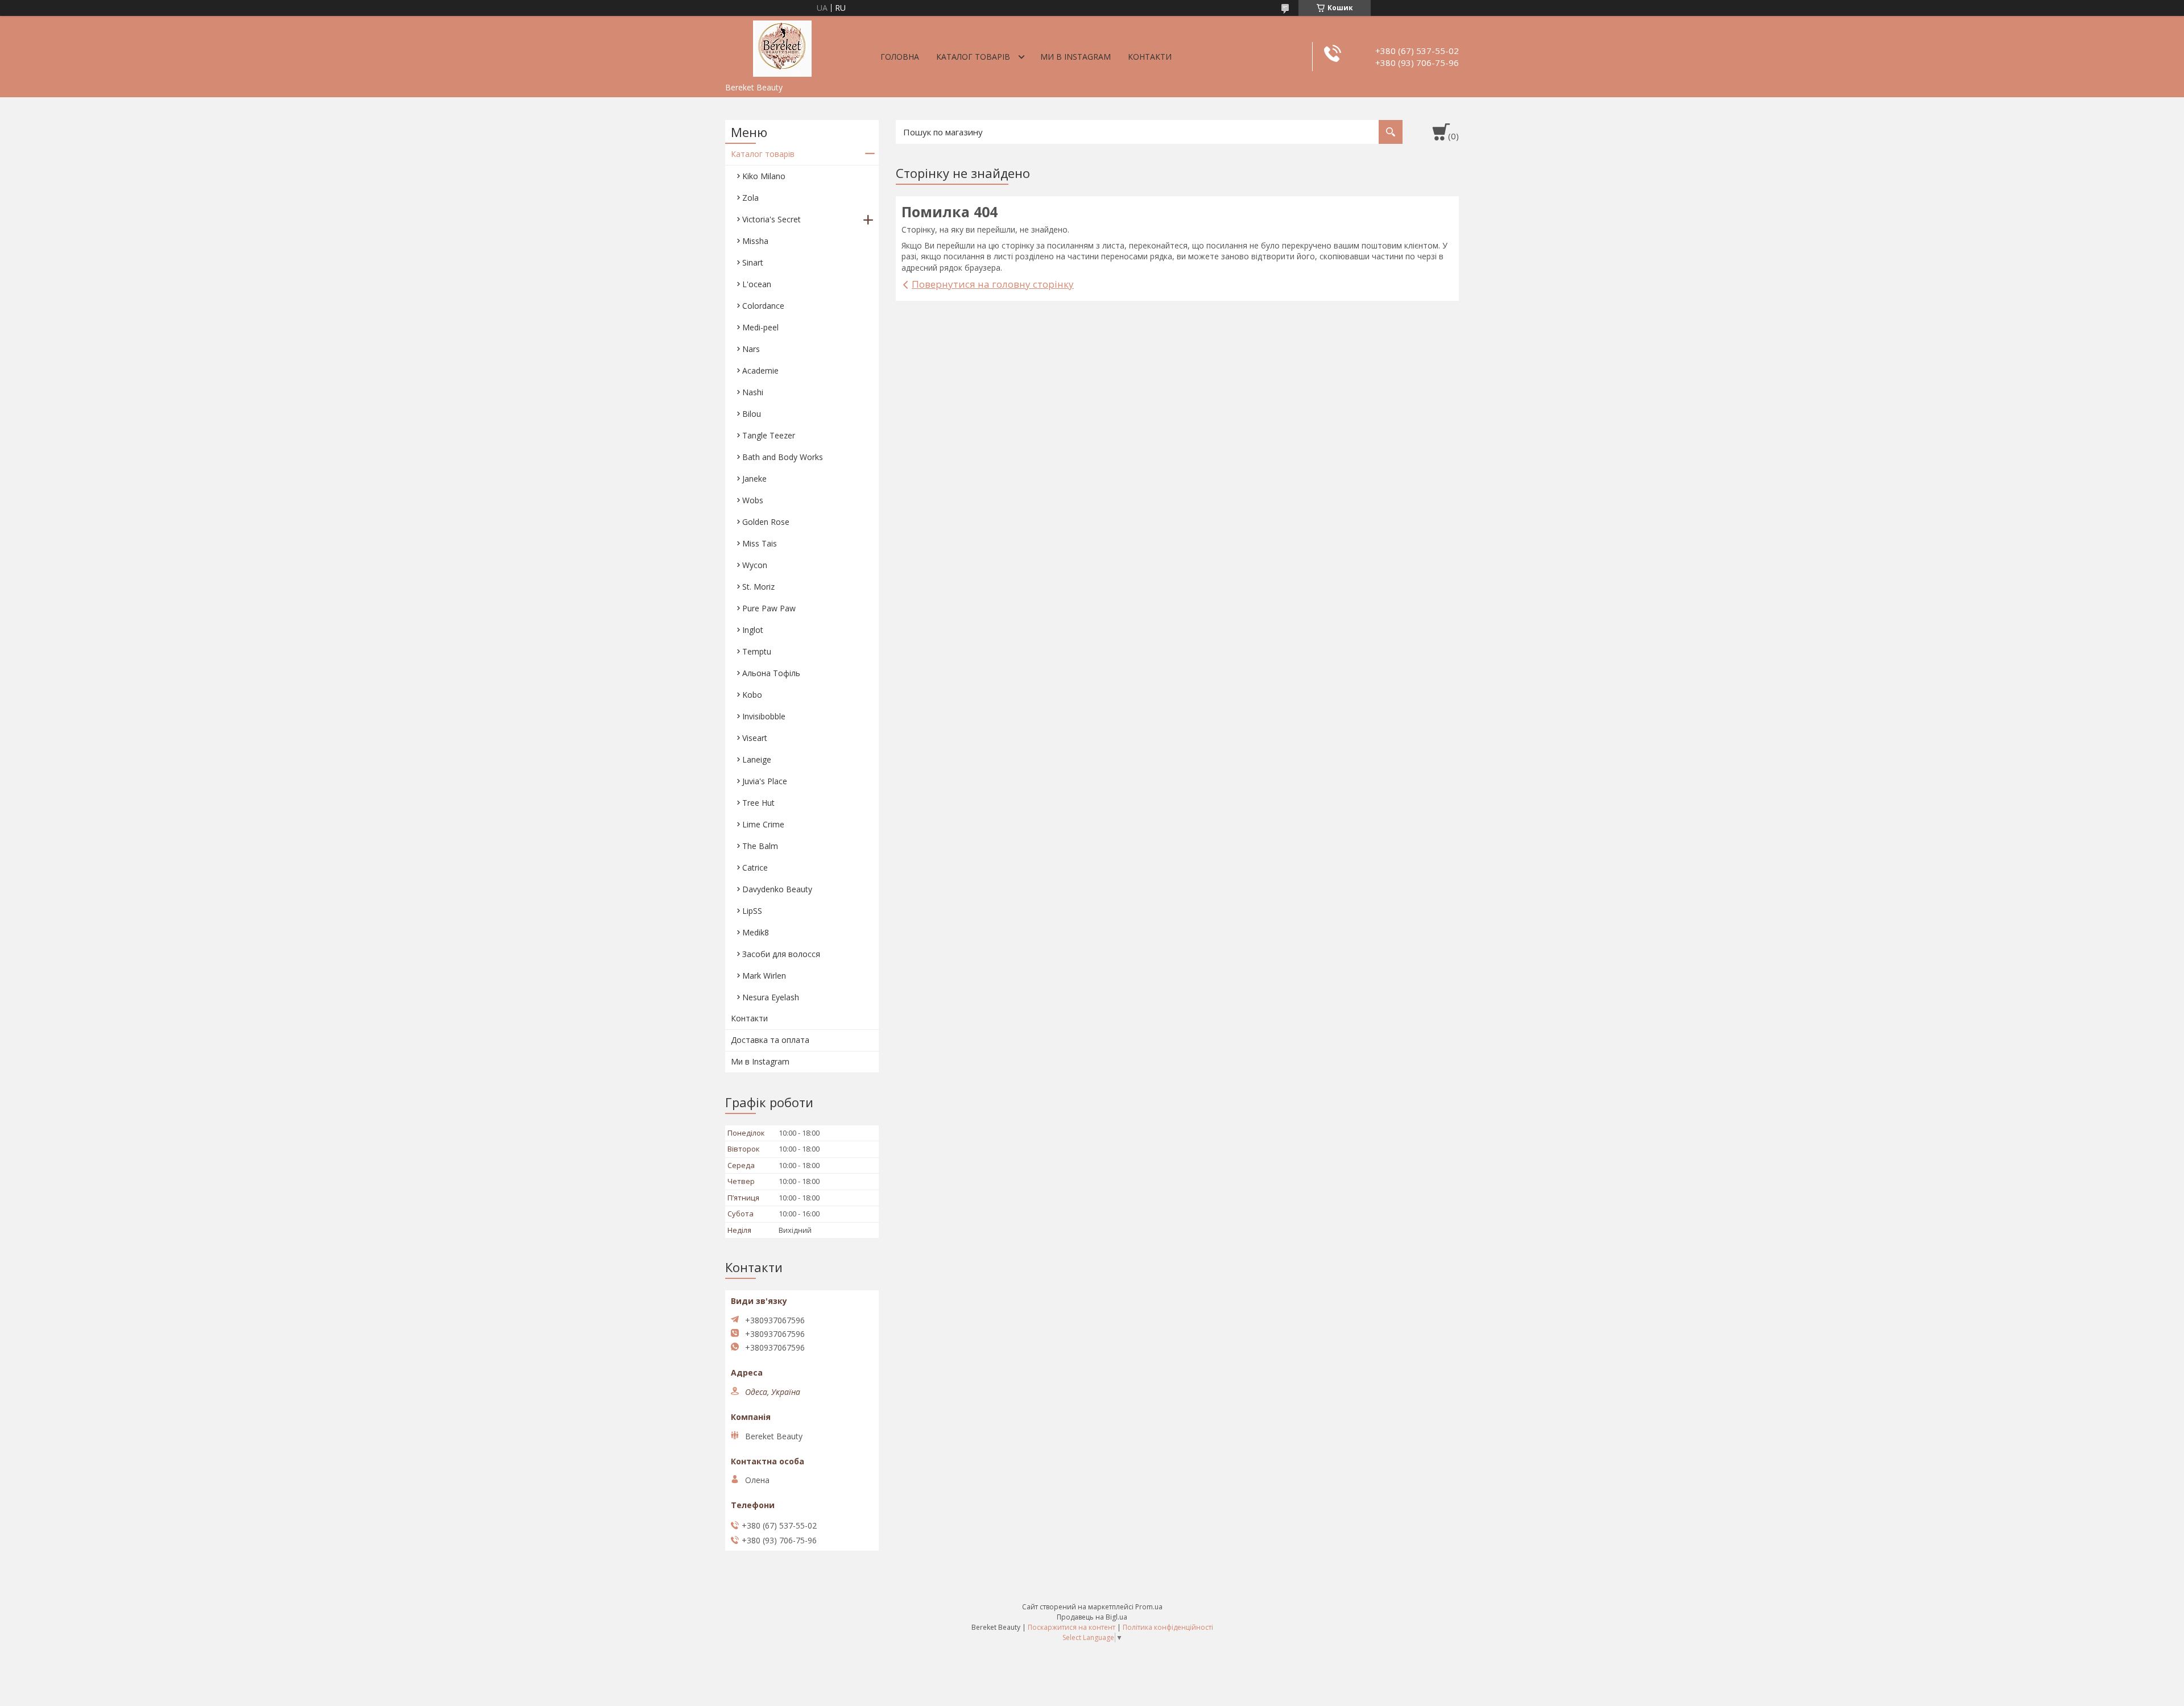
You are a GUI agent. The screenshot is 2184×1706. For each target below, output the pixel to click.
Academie (760, 370)
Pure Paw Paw (769, 608)
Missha (755, 241)
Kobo (752, 695)
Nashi (753, 392)
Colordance (763, 306)
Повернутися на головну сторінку (993, 284)
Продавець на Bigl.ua (1092, 1617)
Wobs (753, 500)
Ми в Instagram (1076, 57)
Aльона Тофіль (771, 673)
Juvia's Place (765, 781)
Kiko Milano (764, 176)
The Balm (760, 846)
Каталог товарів (973, 57)
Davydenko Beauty (777, 889)
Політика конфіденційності (1168, 1627)
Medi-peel (760, 327)
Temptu (757, 651)
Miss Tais (760, 543)
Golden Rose (766, 522)
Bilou (752, 414)
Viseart (755, 738)
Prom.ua (1149, 1607)
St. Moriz (758, 587)
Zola (750, 198)
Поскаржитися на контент (1072, 1627)
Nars (751, 349)
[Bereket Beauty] (782, 47)
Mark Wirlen (764, 976)
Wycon (755, 565)
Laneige (757, 759)
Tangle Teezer (769, 435)
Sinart (753, 262)
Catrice (755, 868)
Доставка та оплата (770, 1040)
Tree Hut (758, 803)
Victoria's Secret (772, 219)
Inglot (753, 630)
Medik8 (756, 932)
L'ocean (757, 284)
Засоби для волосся (781, 954)
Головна (900, 57)
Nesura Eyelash (771, 997)
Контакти (1150, 57)
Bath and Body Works (783, 457)
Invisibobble (764, 716)
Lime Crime (763, 824)
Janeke (754, 479)
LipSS (752, 911)
